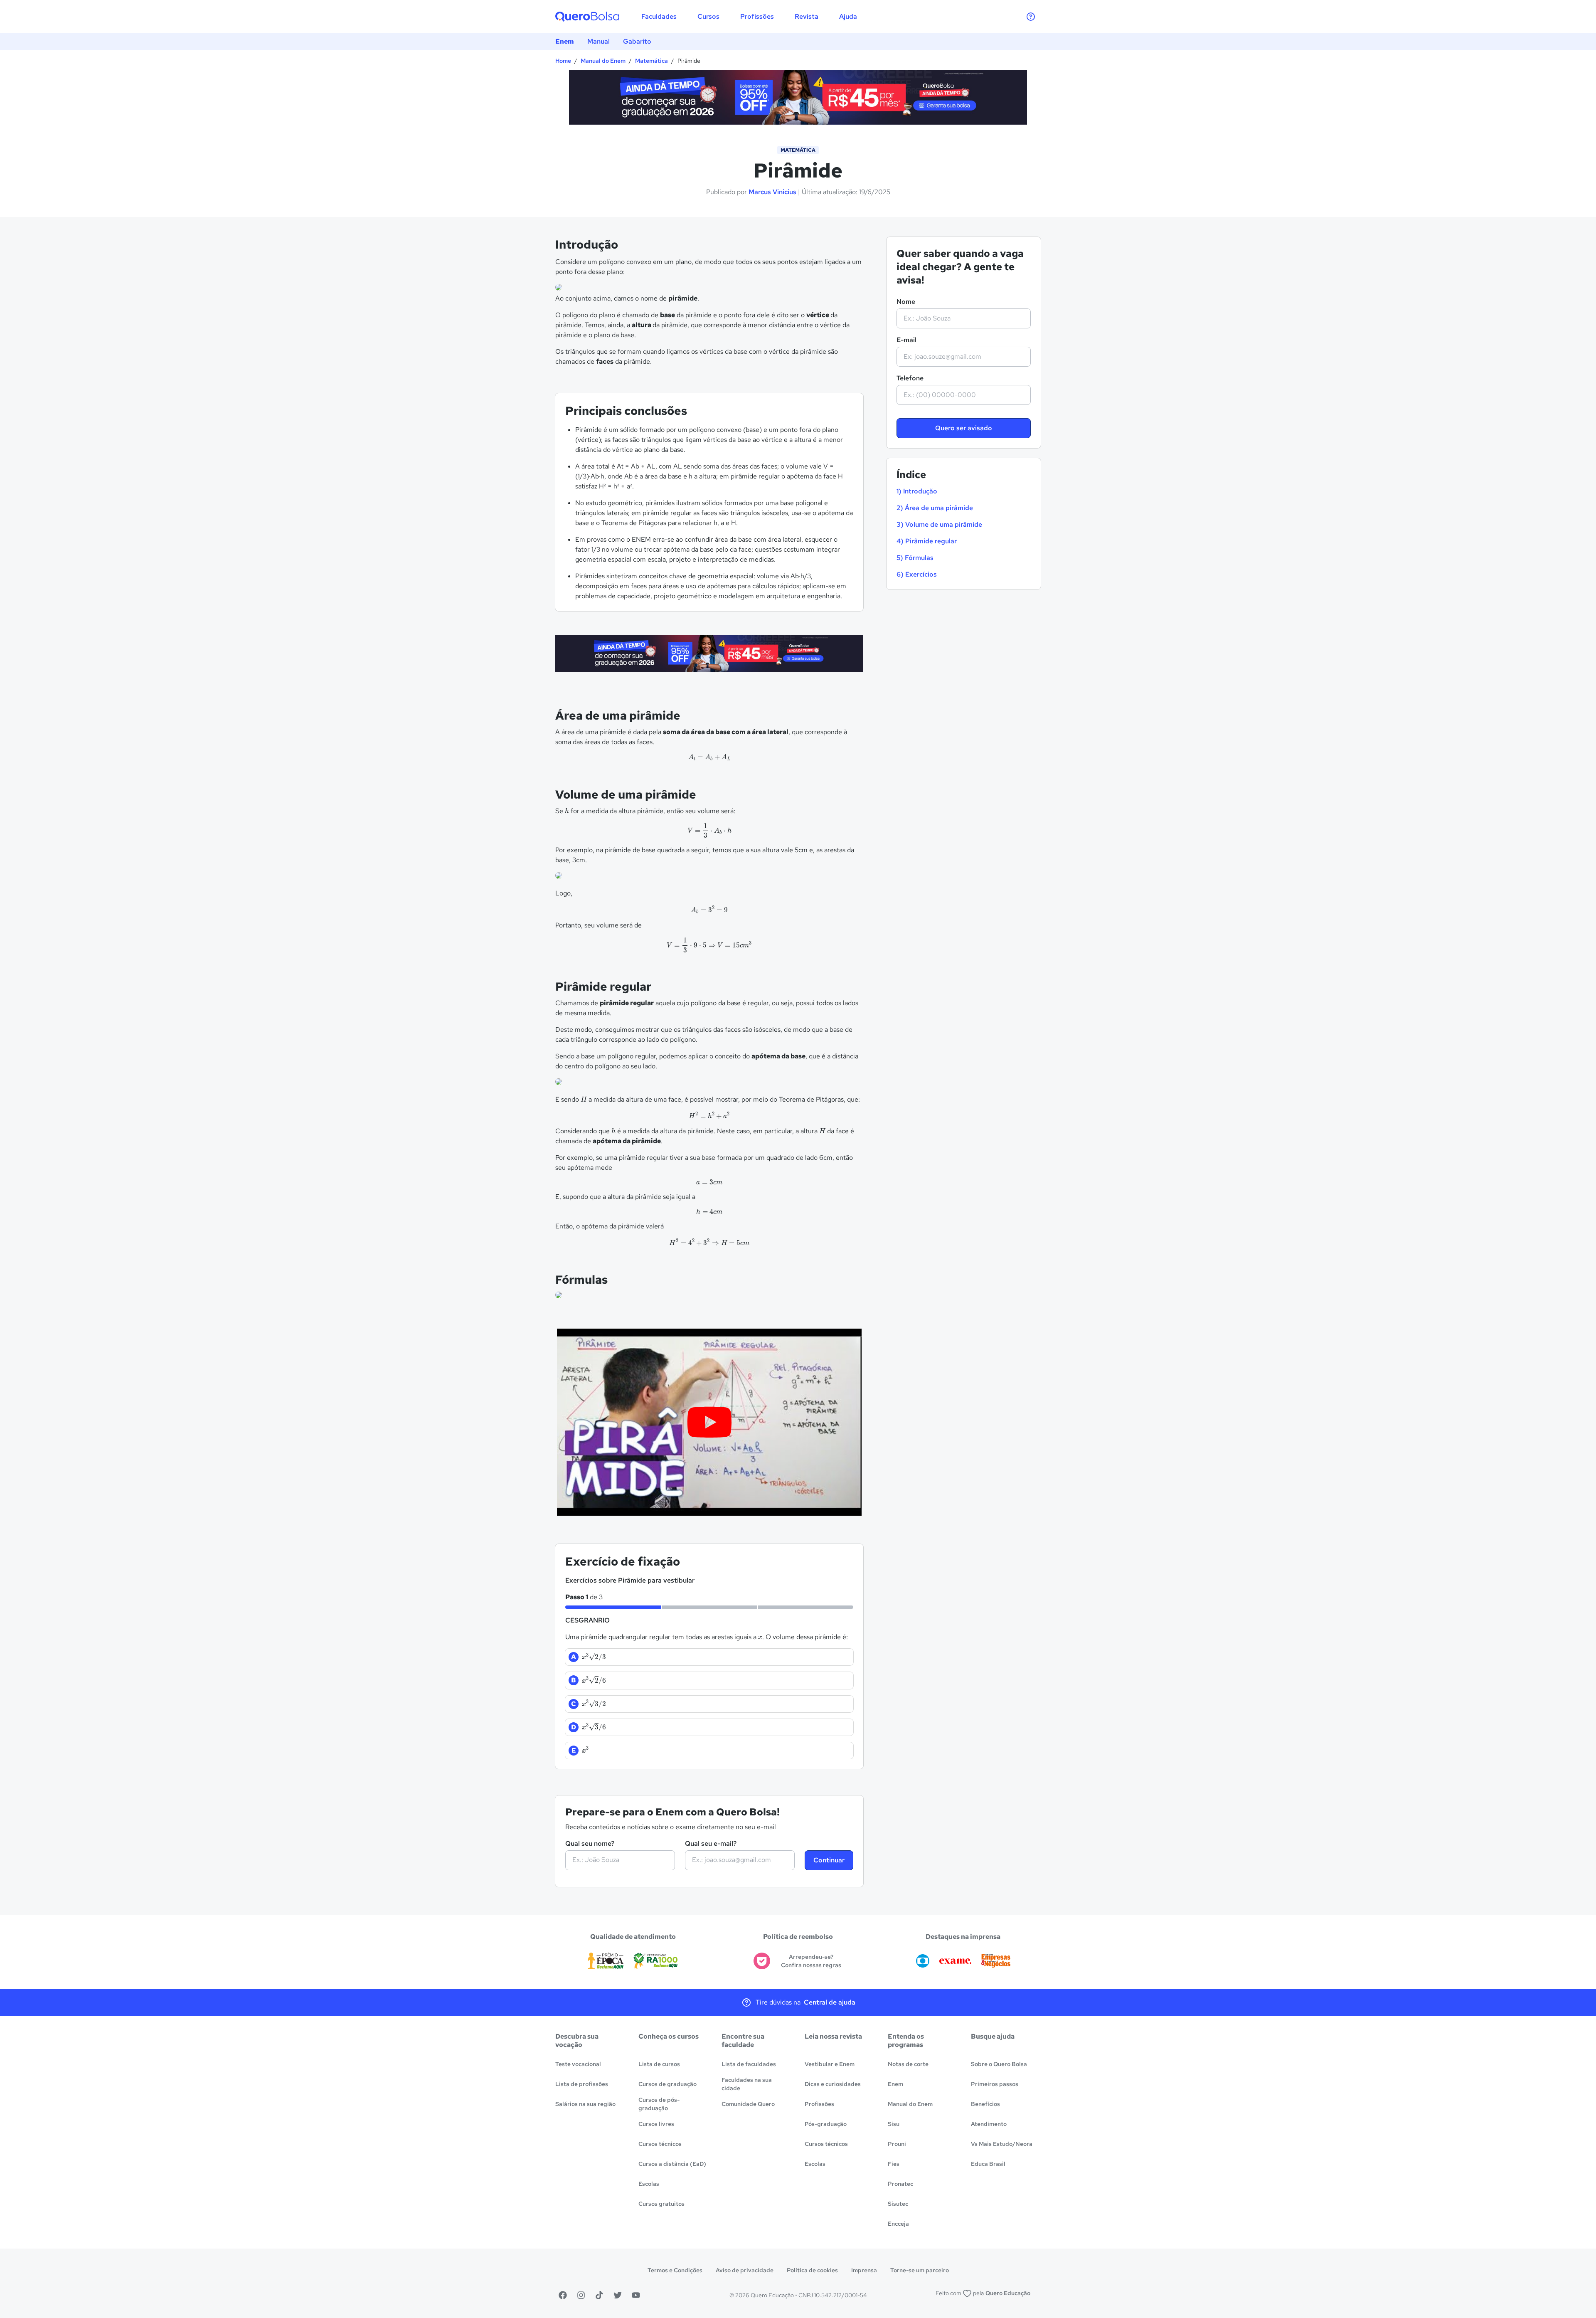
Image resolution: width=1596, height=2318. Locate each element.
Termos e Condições (675, 2270)
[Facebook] (563, 2295)
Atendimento (989, 2124)
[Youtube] (636, 2295)
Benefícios (985, 2104)
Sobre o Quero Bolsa (999, 2064)
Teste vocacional (578, 2064)
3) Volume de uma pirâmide (939, 524)
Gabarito (637, 41)
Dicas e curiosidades (833, 2084)
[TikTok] (599, 2295)
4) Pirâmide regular (927, 541)
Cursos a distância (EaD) (672, 2164)
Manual (598, 41)
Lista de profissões (582, 2084)
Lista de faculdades (749, 2064)
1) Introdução (917, 491)
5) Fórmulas (915, 558)
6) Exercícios (917, 574)
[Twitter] (618, 2295)
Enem (565, 41)
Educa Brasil (988, 2164)
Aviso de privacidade (745, 2270)
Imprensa (864, 2270)
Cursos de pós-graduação (659, 2104)
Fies (894, 2164)
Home (563, 61)
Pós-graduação (826, 2124)
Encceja (898, 2224)
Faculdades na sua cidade (747, 2084)
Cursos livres (656, 2124)
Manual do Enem (603, 61)
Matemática (651, 61)
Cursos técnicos (660, 2144)
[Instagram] (581, 2295)
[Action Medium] (709, 655)
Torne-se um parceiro (920, 2270)
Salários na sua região (585, 2104)
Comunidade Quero (748, 2104)
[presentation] (709, 757)
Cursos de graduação (667, 2084)
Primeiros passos (995, 2084)
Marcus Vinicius (772, 192)
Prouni (897, 2144)
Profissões (819, 2104)
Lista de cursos (659, 2064)
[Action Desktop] (798, 99)
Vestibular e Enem (830, 2064)
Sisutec (898, 2204)
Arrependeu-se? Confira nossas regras (811, 1961)
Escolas (649, 2184)
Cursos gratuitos (661, 2204)
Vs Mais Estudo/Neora (1002, 2144)
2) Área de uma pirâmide (935, 508)
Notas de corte (908, 2064)
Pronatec (900, 2184)
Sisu (894, 2124)
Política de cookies (812, 2270)
